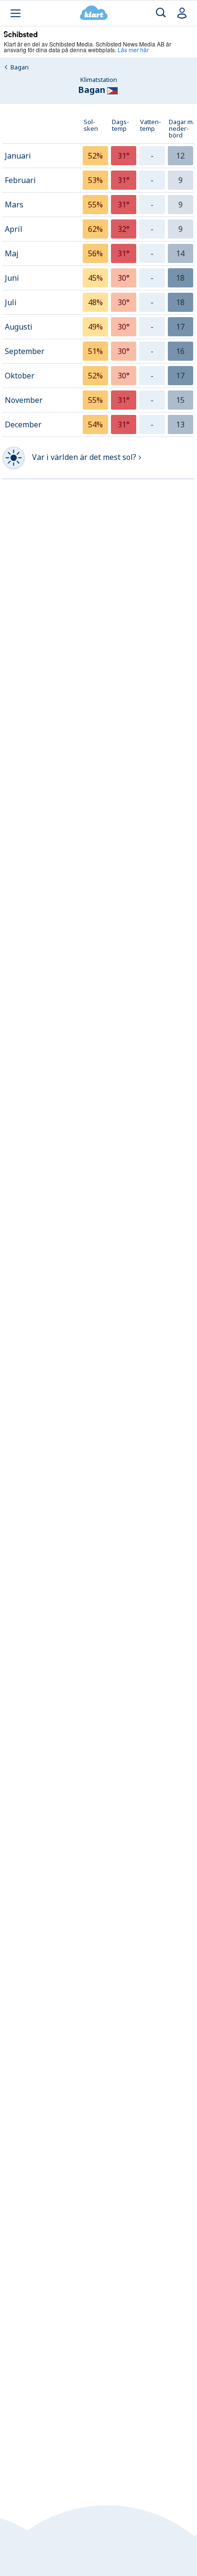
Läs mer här (133, 50)
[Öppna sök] (161, 13)
